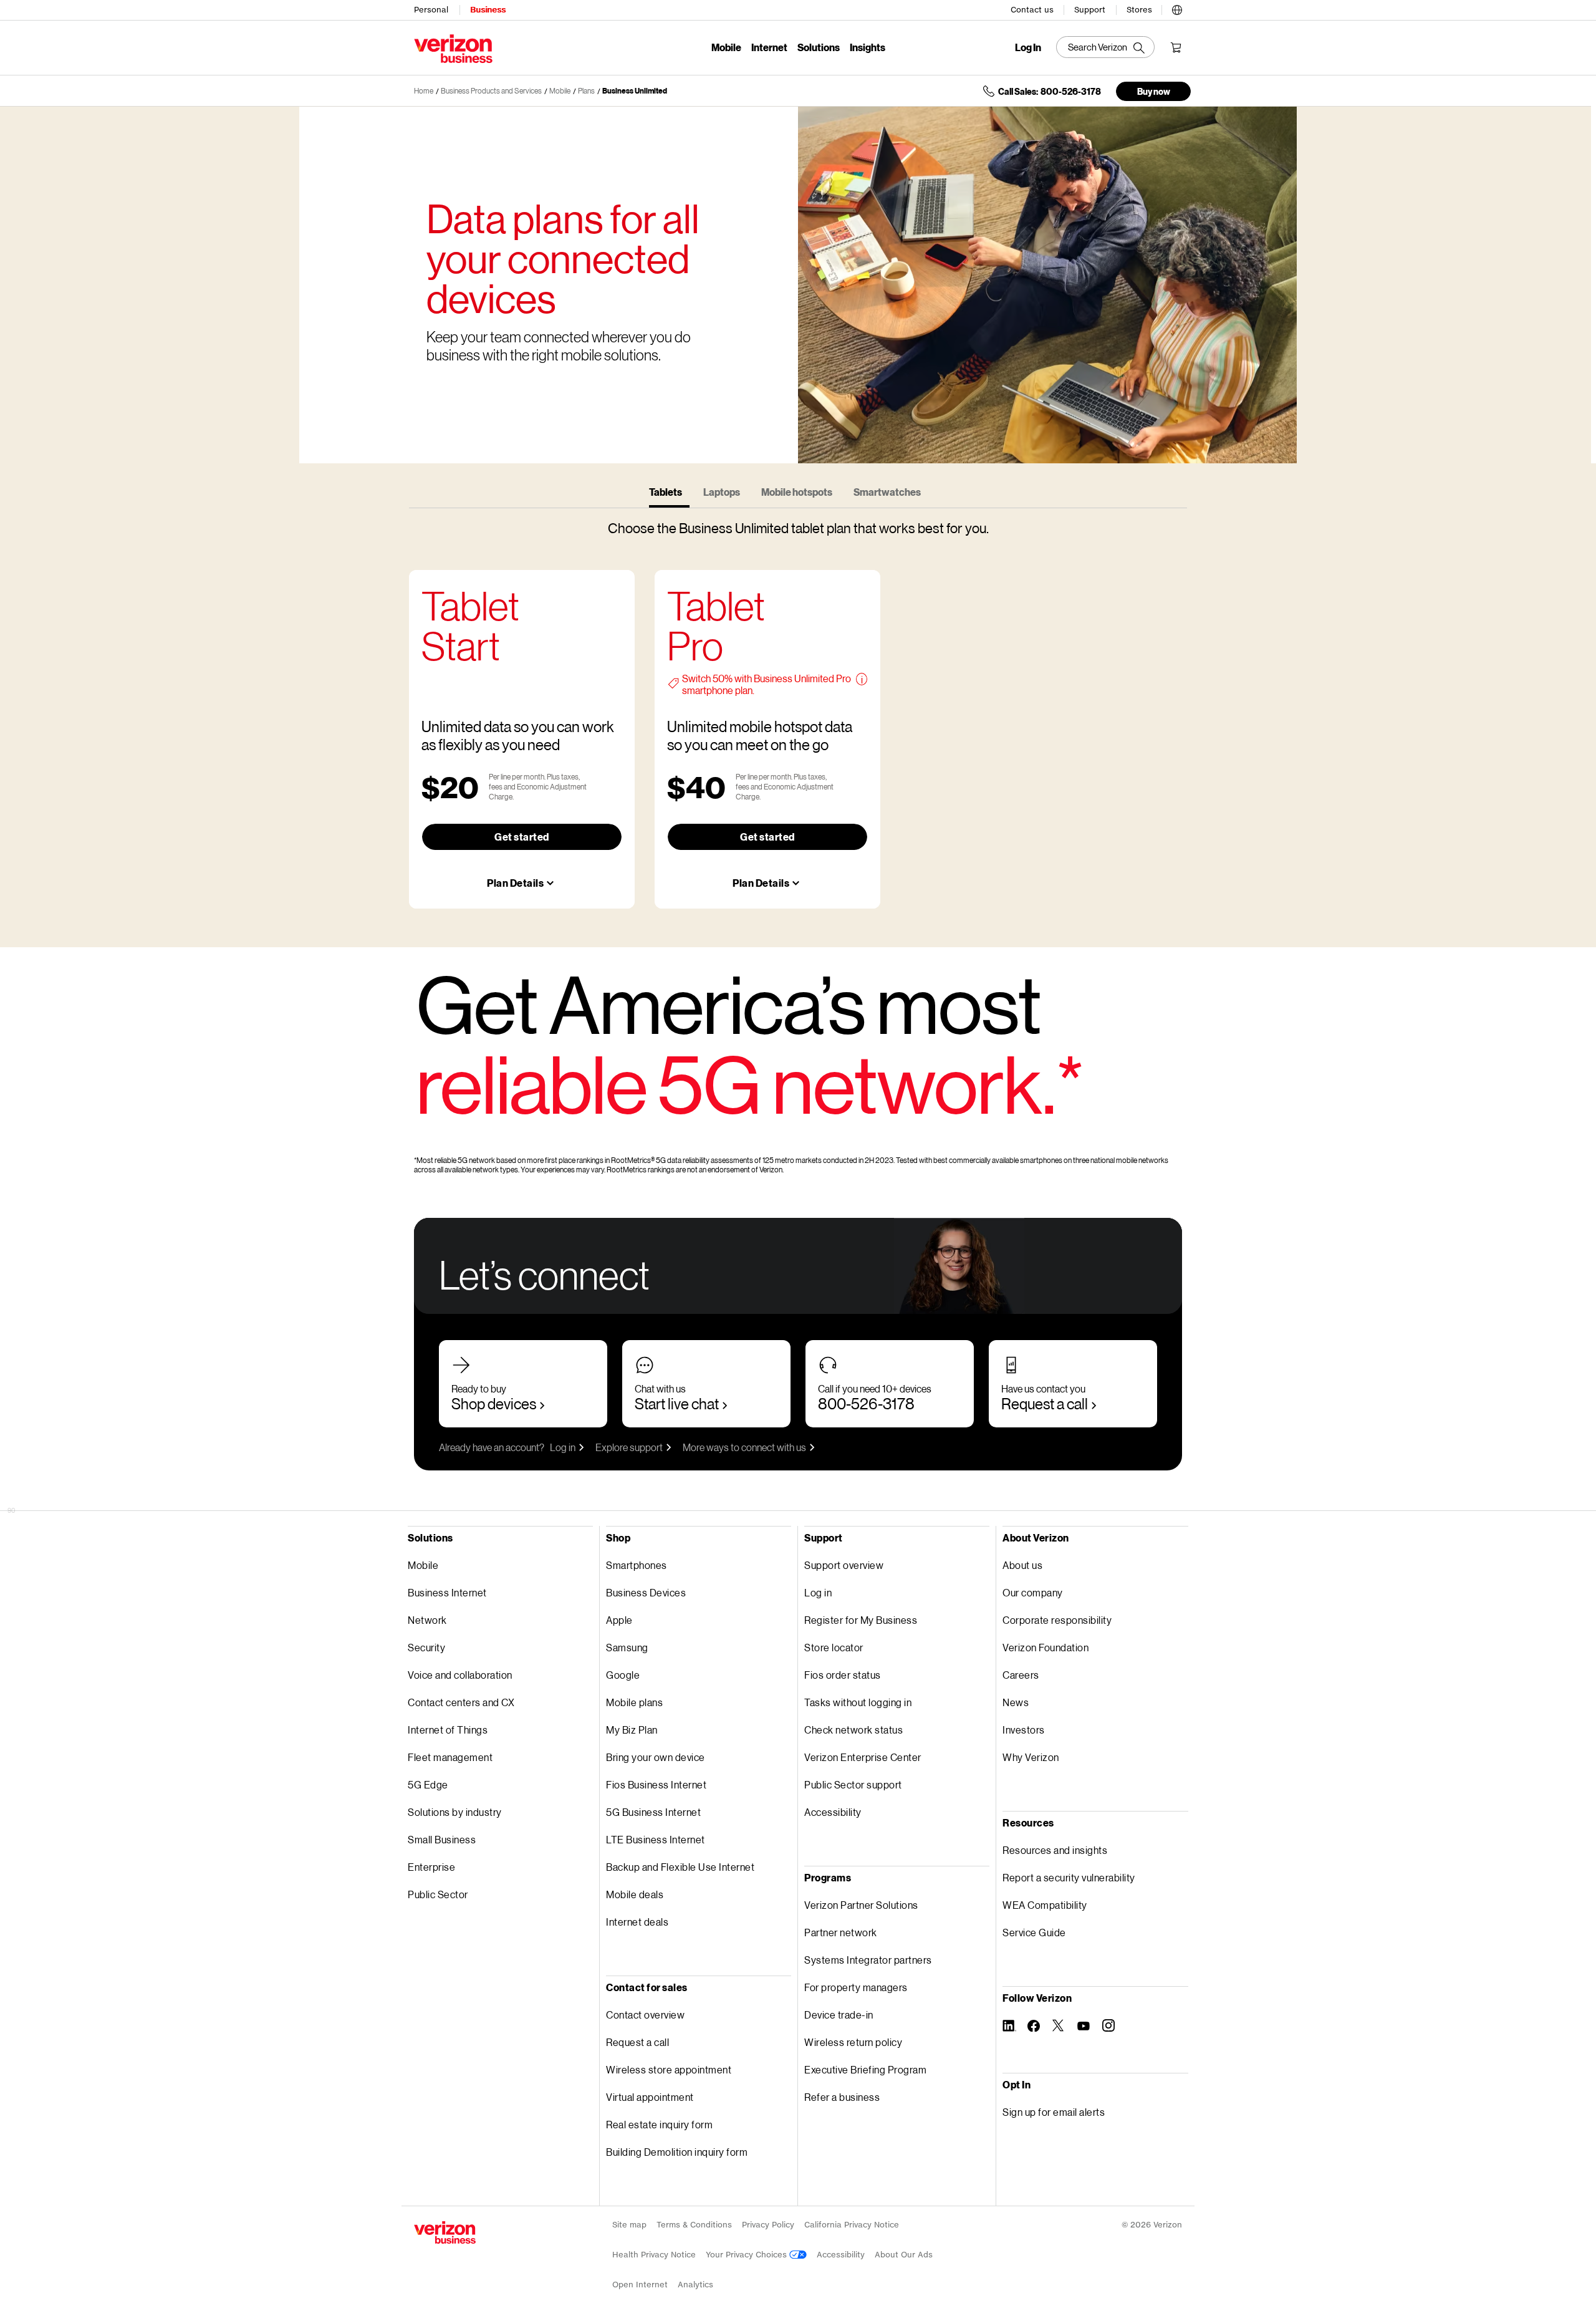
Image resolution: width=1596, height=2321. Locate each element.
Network (427, 1620)
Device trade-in (839, 2015)
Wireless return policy (853, 2042)
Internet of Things (448, 1730)
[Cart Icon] (1176, 47)
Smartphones (637, 1565)
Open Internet (640, 2285)
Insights (868, 47)
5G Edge (428, 1784)
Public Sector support (853, 1784)
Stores (1139, 10)
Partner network (841, 1932)
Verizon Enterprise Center (863, 1757)
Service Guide (1034, 1932)
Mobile (726, 47)
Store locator (834, 1647)
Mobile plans (634, 1702)
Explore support (629, 1447)
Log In (1028, 47)
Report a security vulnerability (1069, 1877)
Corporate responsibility (1057, 1620)
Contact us (1032, 10)
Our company (1033, 1592)
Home (424, 91)
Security (426, 1647)
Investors (1024, 1730)
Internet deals (637, 1922)
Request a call (1045, 1403)
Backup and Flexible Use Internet (680, 1867)
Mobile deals (635, 1894)
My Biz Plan (632, 1730)
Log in (563, 1447)
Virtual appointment (650, 2097)
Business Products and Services (491, 91)
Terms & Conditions (694, 2225)
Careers (1021, 1675)
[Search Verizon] (1105, 47)
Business (488, 10)
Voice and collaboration (460, 1675)
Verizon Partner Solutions (861, 1905)
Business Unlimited (635, 91)
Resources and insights (1055, 1850)
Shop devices (494, 1403)
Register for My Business (861, 1620)
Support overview (844, 1565)
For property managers (856, 1987)
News (1016, 1702)
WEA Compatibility (1045, 1905)
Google (623, 1675)
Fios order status (843, 1675)
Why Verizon (1031, 1757)
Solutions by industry (455, 1812)
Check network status (853, 1730)
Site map (629, 2225)
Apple (619, 1620)
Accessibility (833, 1812)
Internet (769, 47)
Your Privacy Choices (748, 2255)
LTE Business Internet (656, 1839)
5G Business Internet (653, 1812)
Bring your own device (656, 1757)
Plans (586, 91)
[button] (1177, 8)
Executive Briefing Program (865, 2069)
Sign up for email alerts (1054, 2112)
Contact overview (645, 2015)
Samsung (627, 1647)
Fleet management (450, 1757)
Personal (431, 10)
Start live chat (677, 1403)
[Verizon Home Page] (445, 2232)
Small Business (442, 1839)
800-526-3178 (866, 1403)
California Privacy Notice (852, 2225)
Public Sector (438, 1894)
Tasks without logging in (858, 1702)
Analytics (695, 2285)
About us (1022, 1565)
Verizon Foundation (1046, 1647)
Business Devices (646, 1592)
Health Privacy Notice (654, 2255)
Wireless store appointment (669, 2069)
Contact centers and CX (461, 1702)
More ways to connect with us (744, 1447)
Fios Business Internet (656, 1784)
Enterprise (431, 1867)
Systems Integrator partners (868, 1960)
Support (1090, 10)
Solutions (819, 47)
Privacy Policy (768, 2225)
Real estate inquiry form (659, 2124)
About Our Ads (904, 2255)
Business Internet (447, 1592)
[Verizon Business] (453, 49)
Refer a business (842, 2097)
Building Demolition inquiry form (677, 2152)
